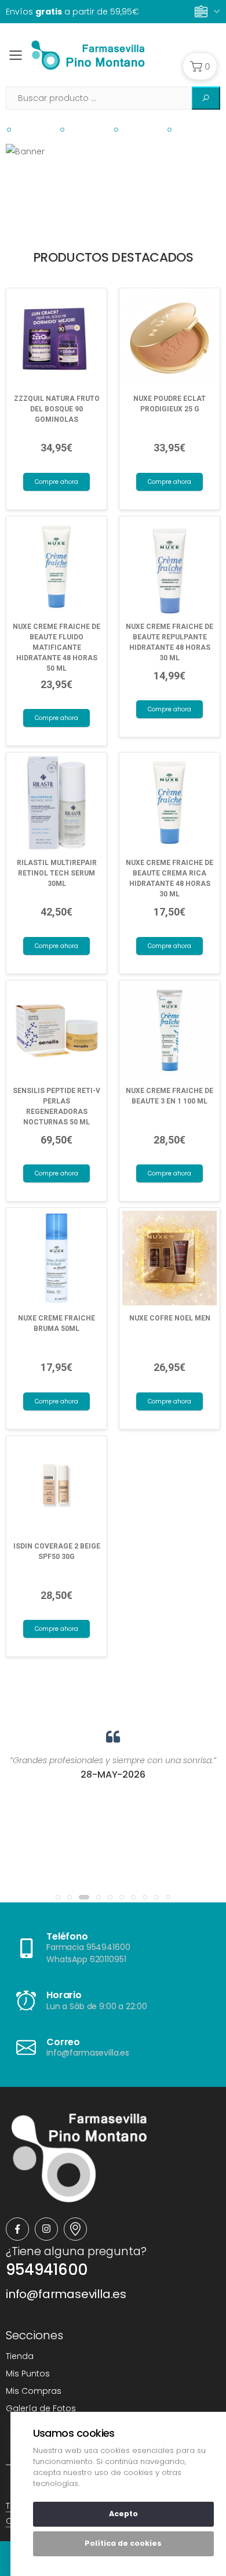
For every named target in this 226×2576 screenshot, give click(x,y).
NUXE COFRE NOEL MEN (170, 1318)
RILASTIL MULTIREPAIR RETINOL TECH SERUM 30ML (57, 873)
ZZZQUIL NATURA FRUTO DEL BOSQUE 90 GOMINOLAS (57, 409)
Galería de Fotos (41, 2408)
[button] (200, 66)
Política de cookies (123, 2543)
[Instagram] (46, 2229)
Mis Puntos (28, 2374)
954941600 (47, 2270)
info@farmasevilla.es (66, 2294)
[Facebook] (17, 2229)
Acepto (123, 2514)
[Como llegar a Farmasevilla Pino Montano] (75, 2229)
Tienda (20, 2356)
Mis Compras (34, 2391)
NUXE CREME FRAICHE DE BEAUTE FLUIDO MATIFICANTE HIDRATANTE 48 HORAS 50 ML (57, 647)
